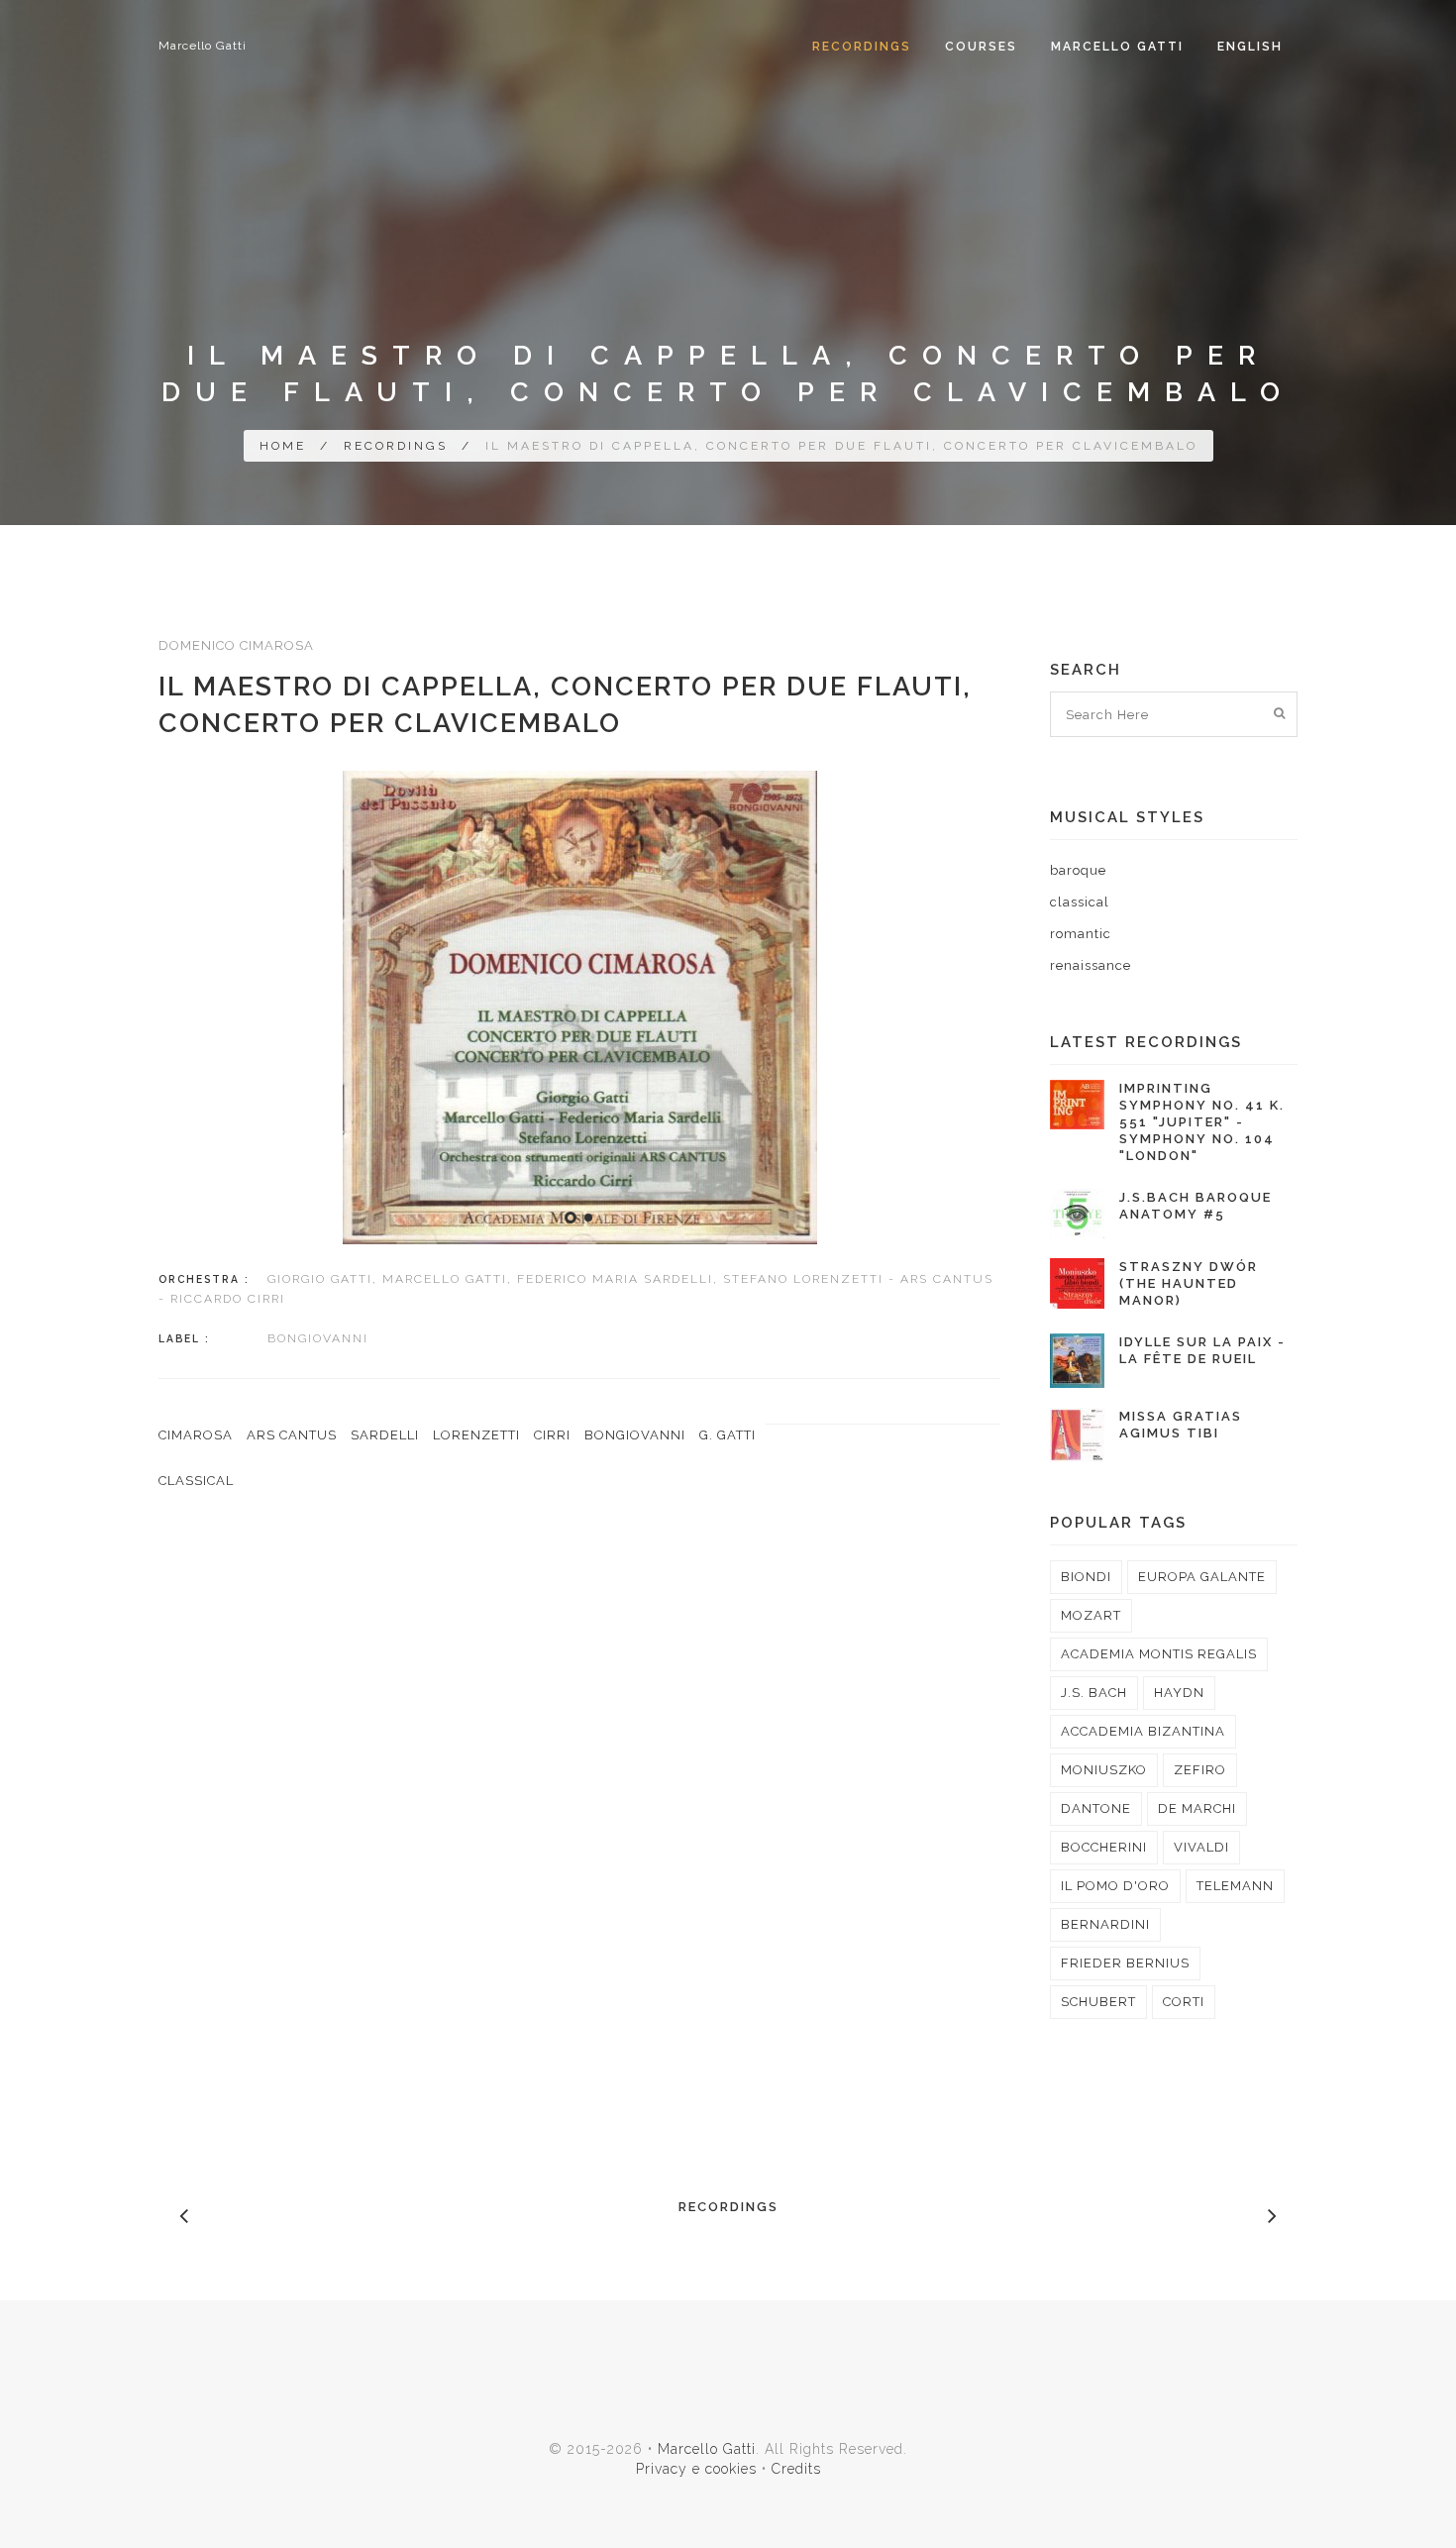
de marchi (1197, 1808)
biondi (1086, 1577)
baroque (1078, 870)
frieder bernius (1125, 1963)
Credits (796, 2469)
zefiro (1200, 1770)
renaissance (1091, 965)
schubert (1098, 2002)
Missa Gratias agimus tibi (1181, 1425)
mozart (1091, 1615)
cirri (552, 1435)
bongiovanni (635, 1435)
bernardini (1105, 1924)
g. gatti (728, 1435)
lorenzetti (476, 1435)
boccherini (1104, 1847)
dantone (1096, 1808)
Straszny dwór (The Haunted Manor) (1189, 1283)
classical (196, 1481)
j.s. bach (1094, 1693)
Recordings (862, 47)
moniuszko (1104, 1770)
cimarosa (196, 1435)
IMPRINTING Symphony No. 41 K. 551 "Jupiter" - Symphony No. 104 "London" (1202, 1122)
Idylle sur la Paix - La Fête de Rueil (1202, 1350)
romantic (1081, 934)
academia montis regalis (1159, 1654)
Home (283, 446)
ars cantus (292, 1435)
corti (1184, 2002)
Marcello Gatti (203, 46)
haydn (1179, 1693)
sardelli (385, 1435)
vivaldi (1201, 1847)
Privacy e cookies (696, 2469)
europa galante (1202, 1577)
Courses (981, 47)
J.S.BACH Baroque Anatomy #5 (1196, 1206)
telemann (1235, 1886)
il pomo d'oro (1115, 1886)
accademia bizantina (1143, 1731)
